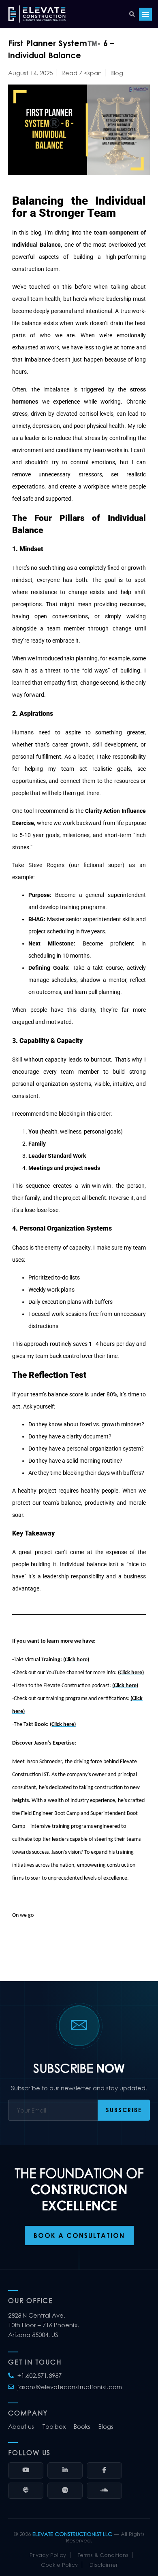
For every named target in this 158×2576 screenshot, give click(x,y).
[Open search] (132, 14)
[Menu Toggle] (145, 14)
